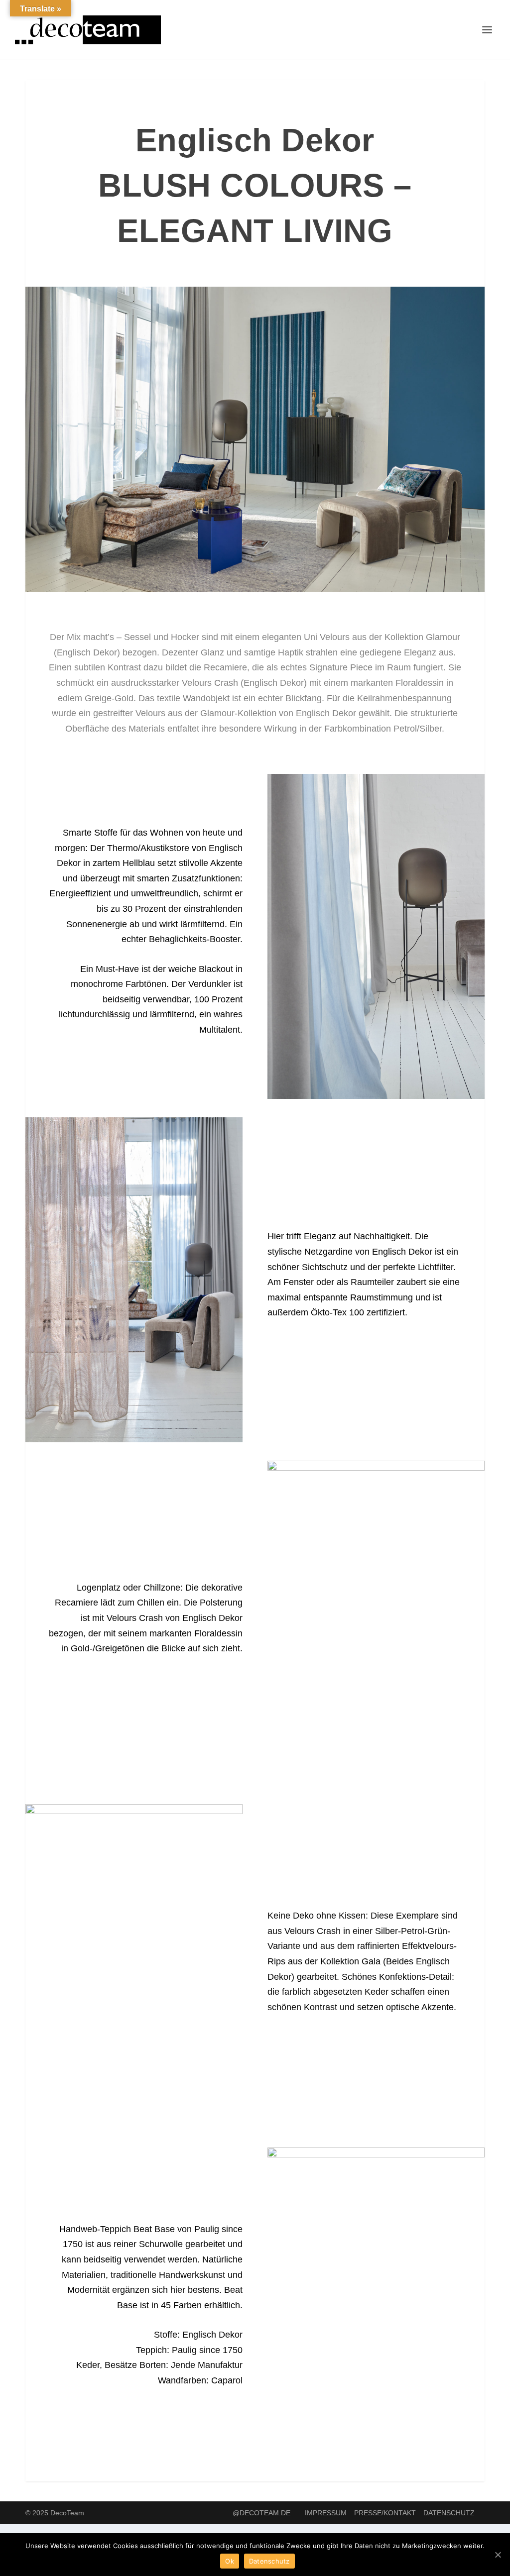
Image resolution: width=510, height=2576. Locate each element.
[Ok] (498, 2555)
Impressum (326, 2513)
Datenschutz (449, 2513)
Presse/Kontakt (385, 2513)
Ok (230, 2561)
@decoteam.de (261, 2513)
